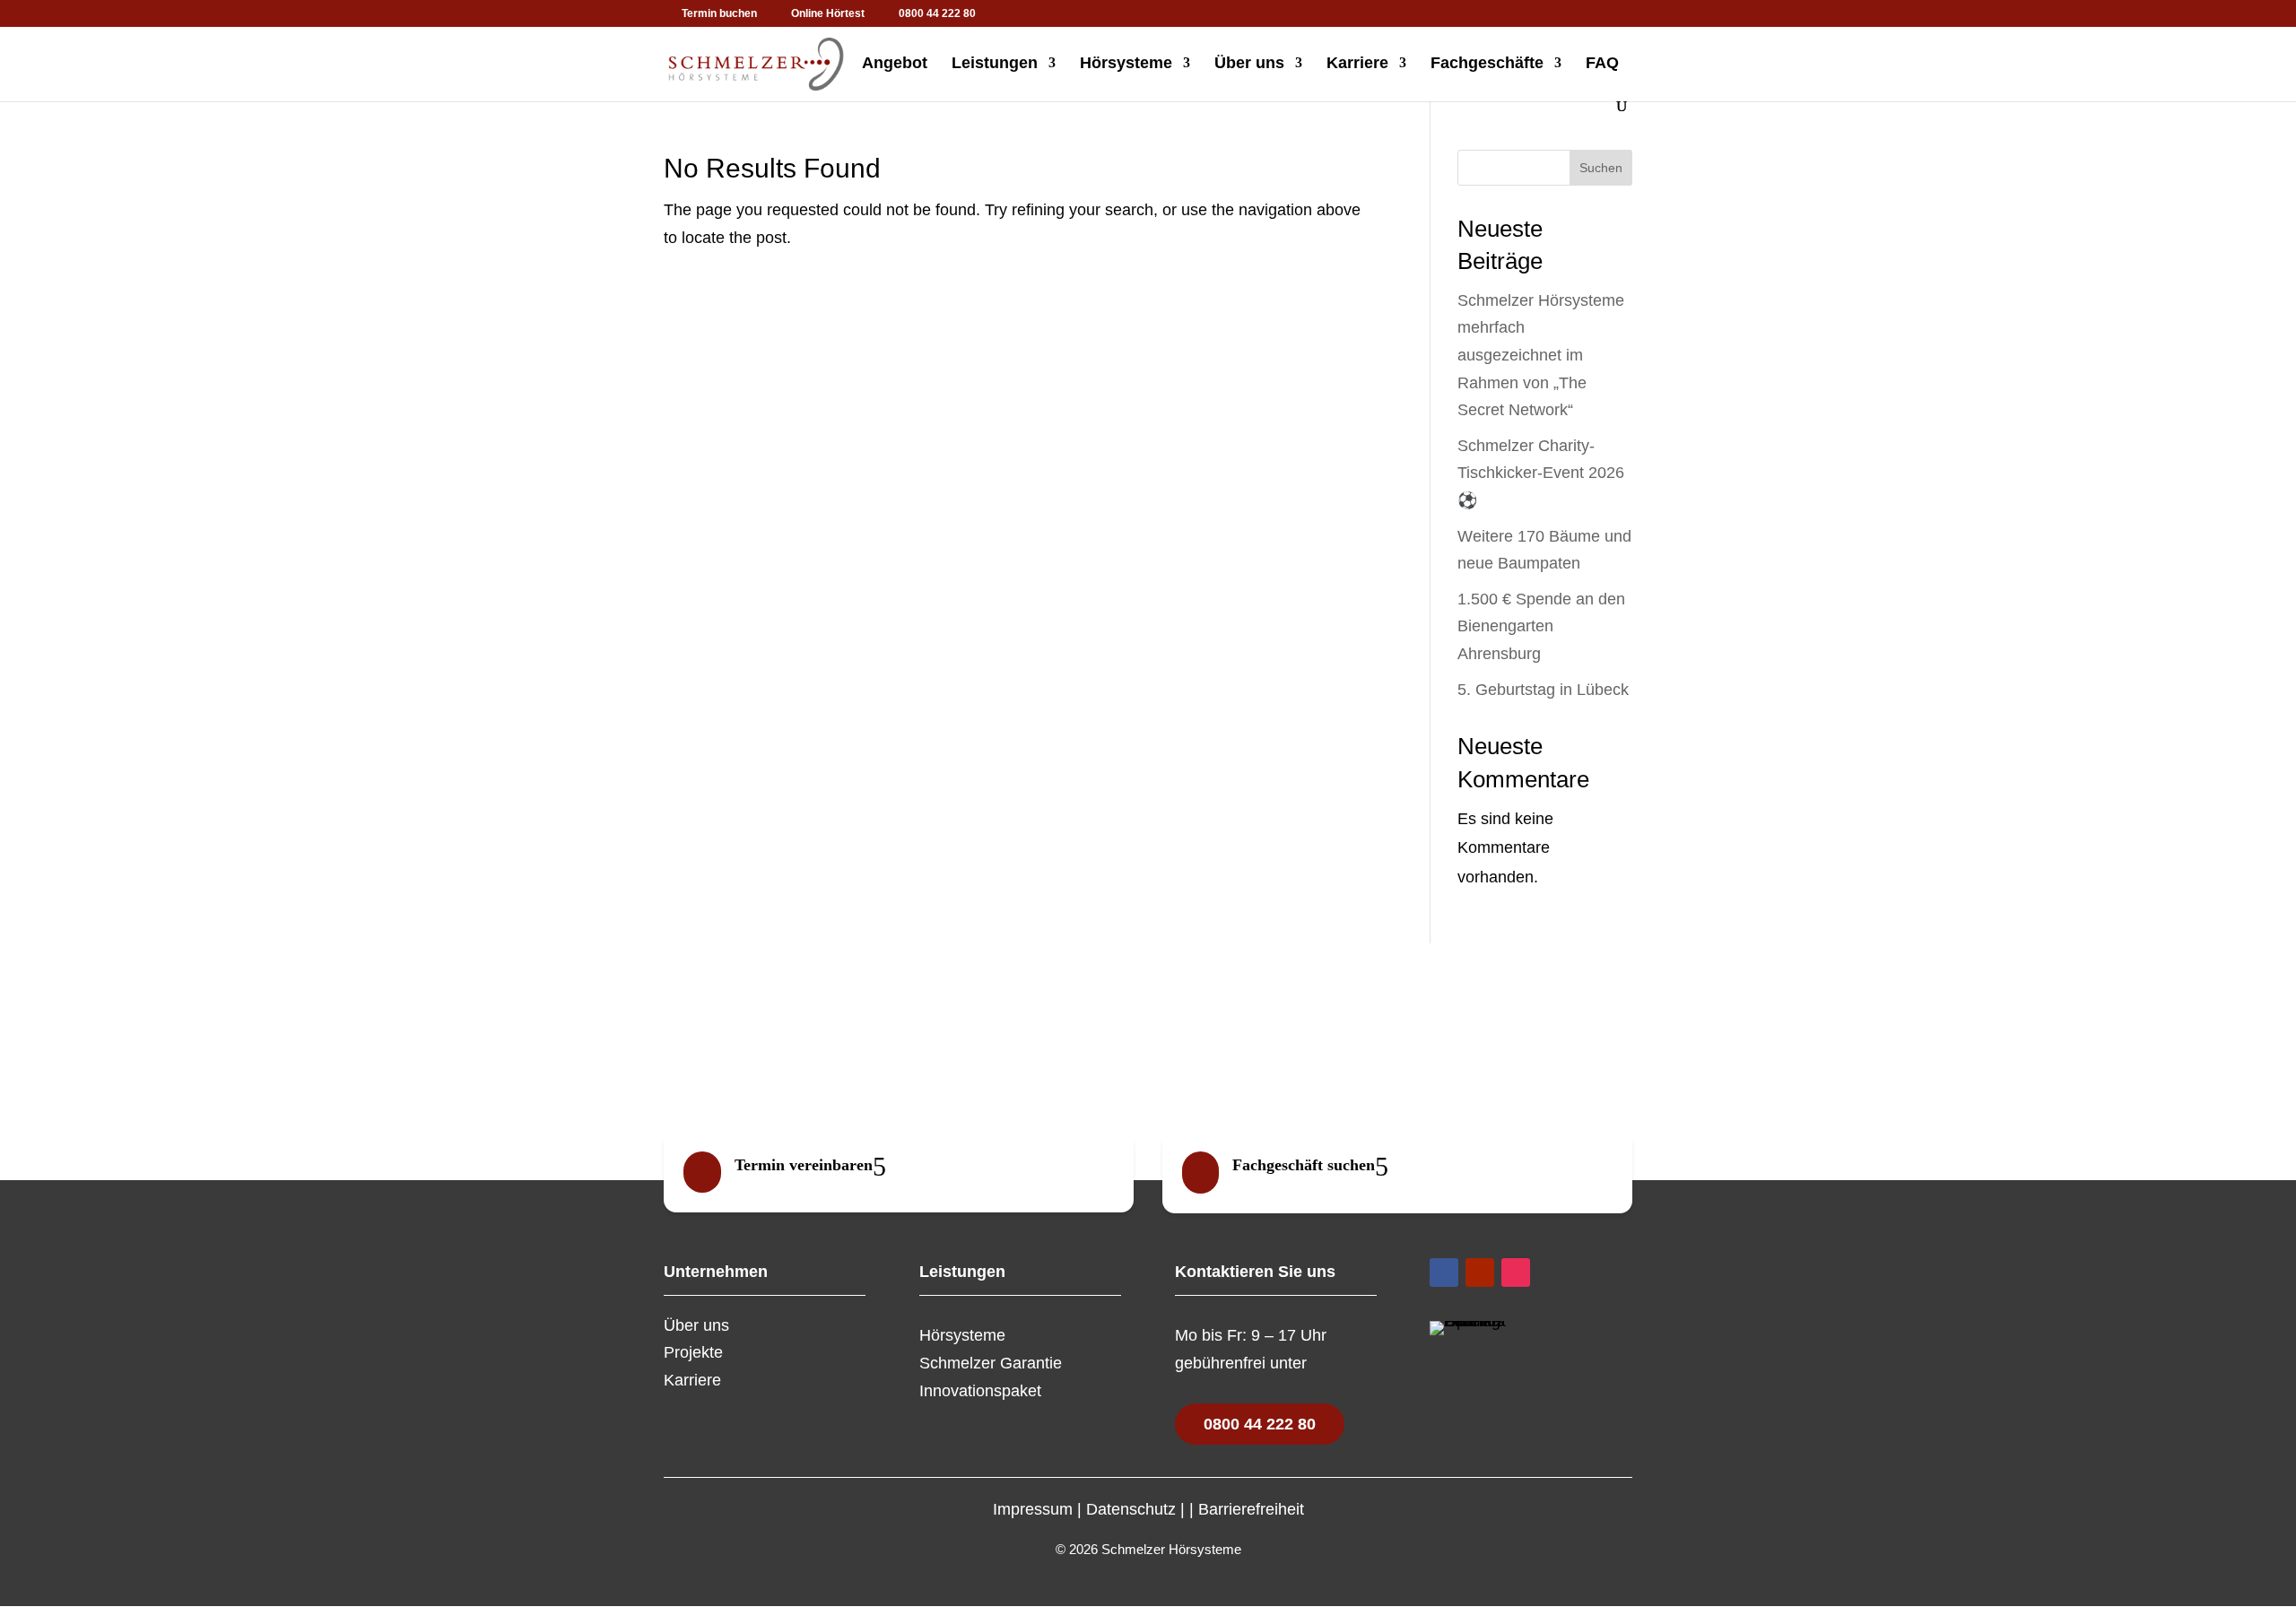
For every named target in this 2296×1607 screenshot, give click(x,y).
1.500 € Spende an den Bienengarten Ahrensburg (1541, 626)
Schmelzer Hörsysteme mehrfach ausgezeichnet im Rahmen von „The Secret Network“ (1541, 355)
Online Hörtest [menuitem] (828, 14)
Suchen (1601, 168)
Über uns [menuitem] (1249, 64)
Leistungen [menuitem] (995, 64)
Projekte (693, 1352)
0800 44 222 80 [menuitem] (937, 14)
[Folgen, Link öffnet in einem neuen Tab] (1444, 1273)
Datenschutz (1131, 1509)
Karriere (692, 1380)
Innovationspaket (980, 1391)
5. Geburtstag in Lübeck (1543, 690)
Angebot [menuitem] (895, 64)
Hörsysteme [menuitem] (1126, 64)
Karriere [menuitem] (1357, 64)
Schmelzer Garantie (991, 1363)
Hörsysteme (962, 1335)
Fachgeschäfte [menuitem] (1487, 64)
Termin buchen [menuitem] (719, 14)
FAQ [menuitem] (1602, 64)
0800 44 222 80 (1260, 1424)
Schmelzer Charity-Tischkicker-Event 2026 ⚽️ (1541, 473)
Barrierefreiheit (1251, 1509)
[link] (899, 1172)
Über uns (696, 1325)
